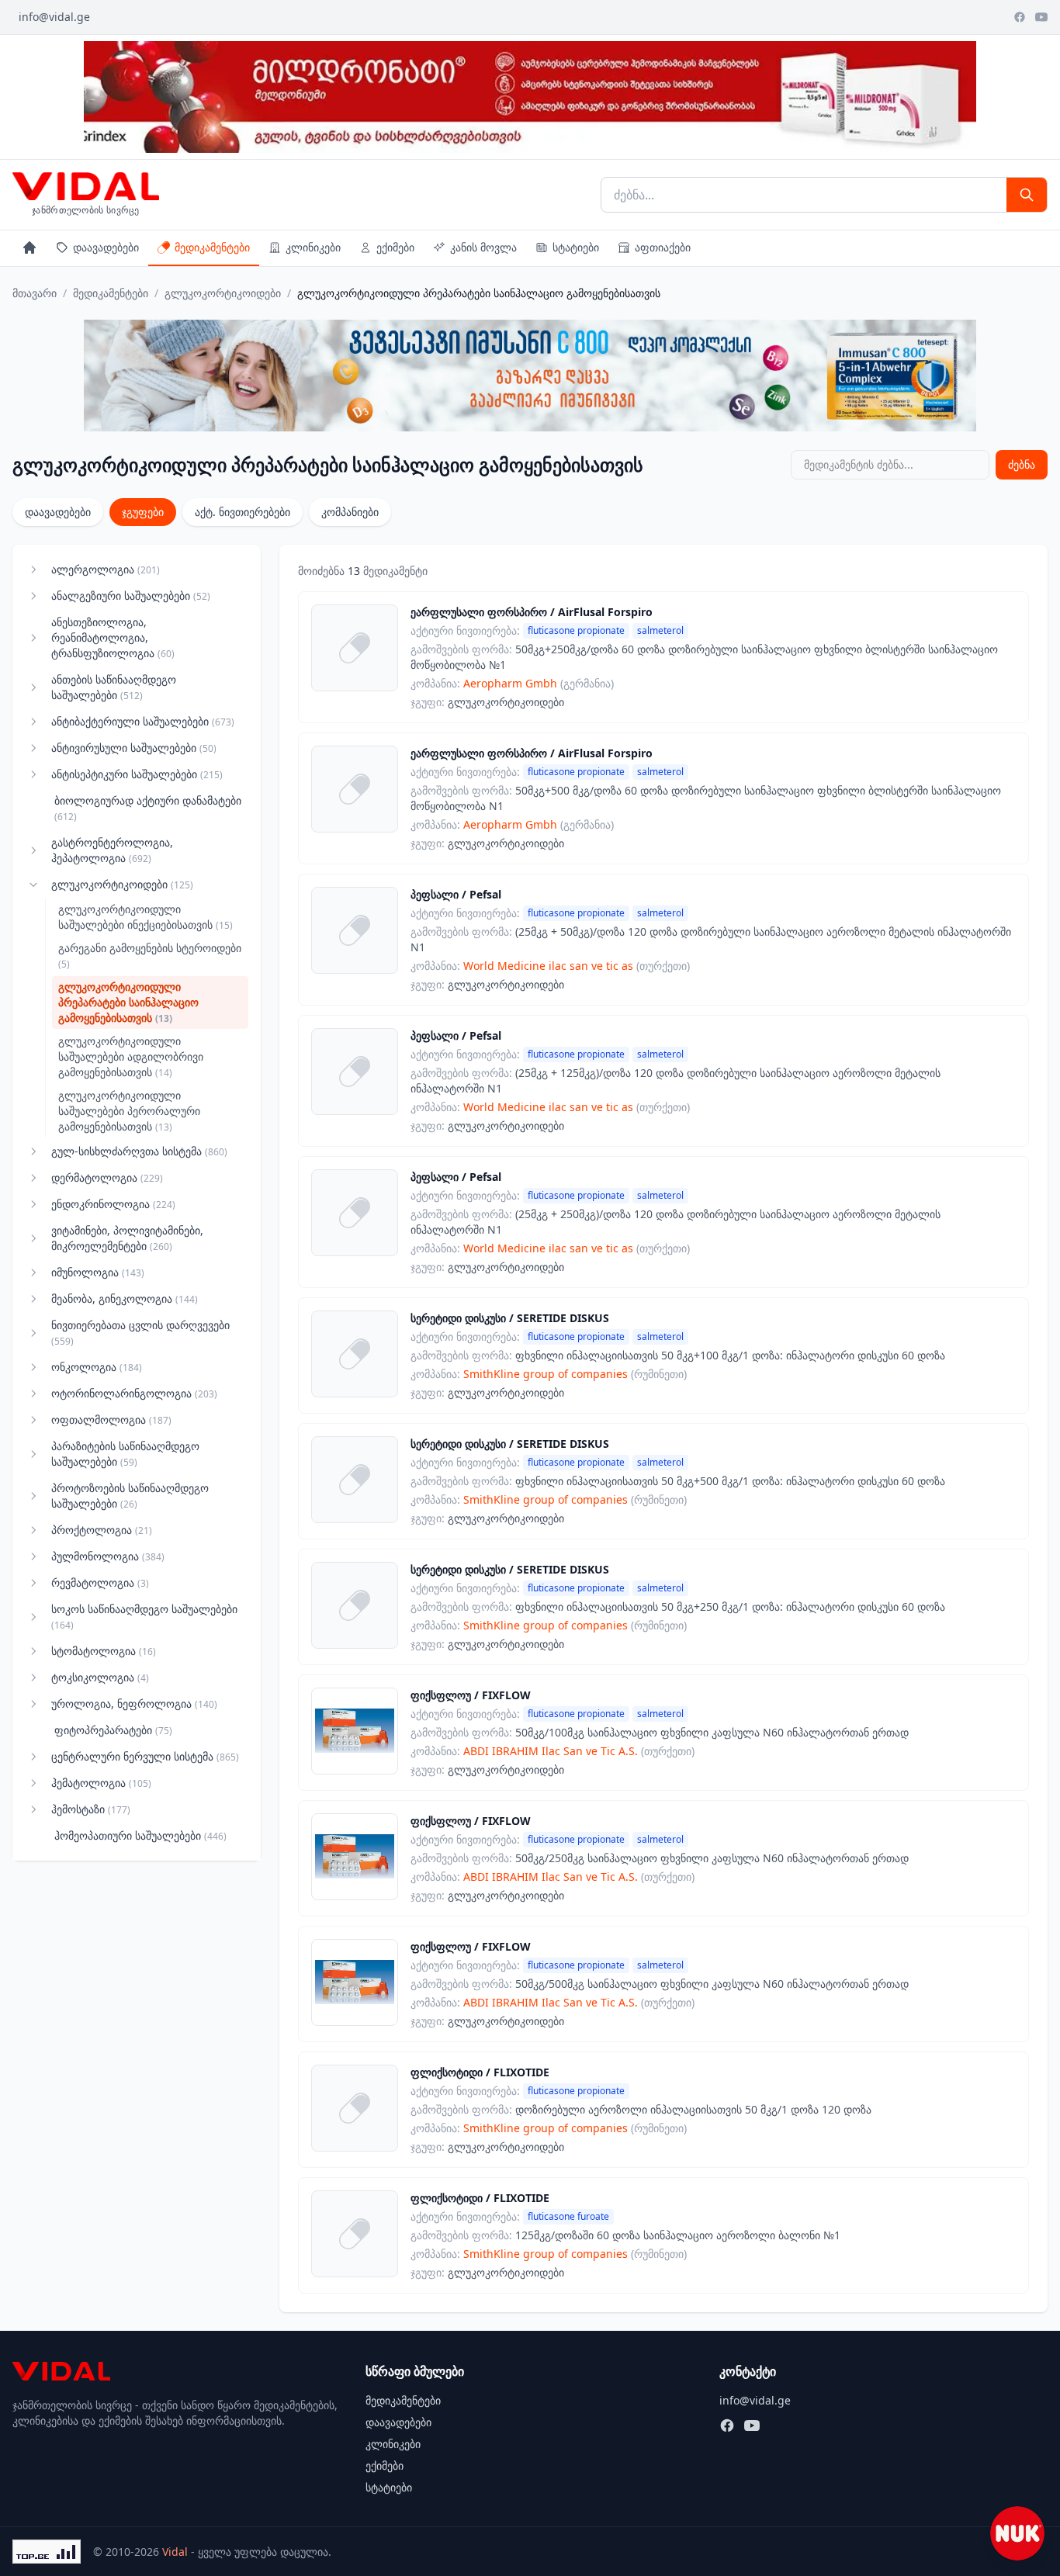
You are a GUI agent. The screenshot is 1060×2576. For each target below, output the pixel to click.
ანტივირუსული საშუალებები (134, 748)
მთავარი (35, 293)
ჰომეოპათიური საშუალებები (140, 1835)
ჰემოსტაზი (91, 1809)
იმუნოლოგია (98, 1272)
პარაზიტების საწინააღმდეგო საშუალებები (125, 1454)
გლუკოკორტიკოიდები (223, 293)
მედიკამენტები (212, 247)
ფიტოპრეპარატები (113, 1730)
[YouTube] (1041, 17)
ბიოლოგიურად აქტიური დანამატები (148, 808)
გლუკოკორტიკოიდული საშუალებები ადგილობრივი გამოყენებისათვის (131, 1056)
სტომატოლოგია (104, 1651)
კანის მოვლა (483, 247)
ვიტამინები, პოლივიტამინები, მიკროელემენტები (127, 1238)
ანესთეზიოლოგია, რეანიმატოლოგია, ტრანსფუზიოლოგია (113, 637)
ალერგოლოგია (106, 569)
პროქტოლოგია (102, 1530)
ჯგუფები (143, 512)
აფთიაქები (663, 247)
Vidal (175, 2552)
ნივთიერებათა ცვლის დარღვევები (140, 1333)
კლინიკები (313, 247)
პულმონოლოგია (108, 1556)
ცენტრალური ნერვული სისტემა (145, 1756)
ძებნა (1022, 464)
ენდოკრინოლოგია (113, 1204)
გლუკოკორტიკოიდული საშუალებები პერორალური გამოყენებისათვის (129, 1111)
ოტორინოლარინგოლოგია (134, 1393)
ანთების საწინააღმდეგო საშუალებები (114, 687)
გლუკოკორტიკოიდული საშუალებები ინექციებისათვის (145, 917)
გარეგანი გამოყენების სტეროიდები (150, 956)
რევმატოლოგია (100, 1582)
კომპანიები (350, 512)
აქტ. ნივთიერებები (242, 512)
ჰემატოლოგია (101, 1783)
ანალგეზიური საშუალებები (131, 596)
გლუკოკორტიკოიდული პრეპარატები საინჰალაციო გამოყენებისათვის (128, 1002)
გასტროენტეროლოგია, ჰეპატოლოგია (112, 850)
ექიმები (395, 247)
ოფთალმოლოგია (111, 1420)
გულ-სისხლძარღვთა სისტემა (139, 1151)
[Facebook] (1020, 17)
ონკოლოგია (97, 1367)
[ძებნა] (1027, 195)
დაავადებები (106, 247)
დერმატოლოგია (107, 1177)
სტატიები (576, 247)
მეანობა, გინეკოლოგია (125, 1298)
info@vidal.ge (54, 17)
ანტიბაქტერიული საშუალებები (143, 721)
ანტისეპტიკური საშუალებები (137, 774)
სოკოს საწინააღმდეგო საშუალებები (144, 1617)
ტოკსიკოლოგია (100, 1677)
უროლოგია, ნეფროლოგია (134, 1703)
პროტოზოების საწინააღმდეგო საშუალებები (130, 1496)
